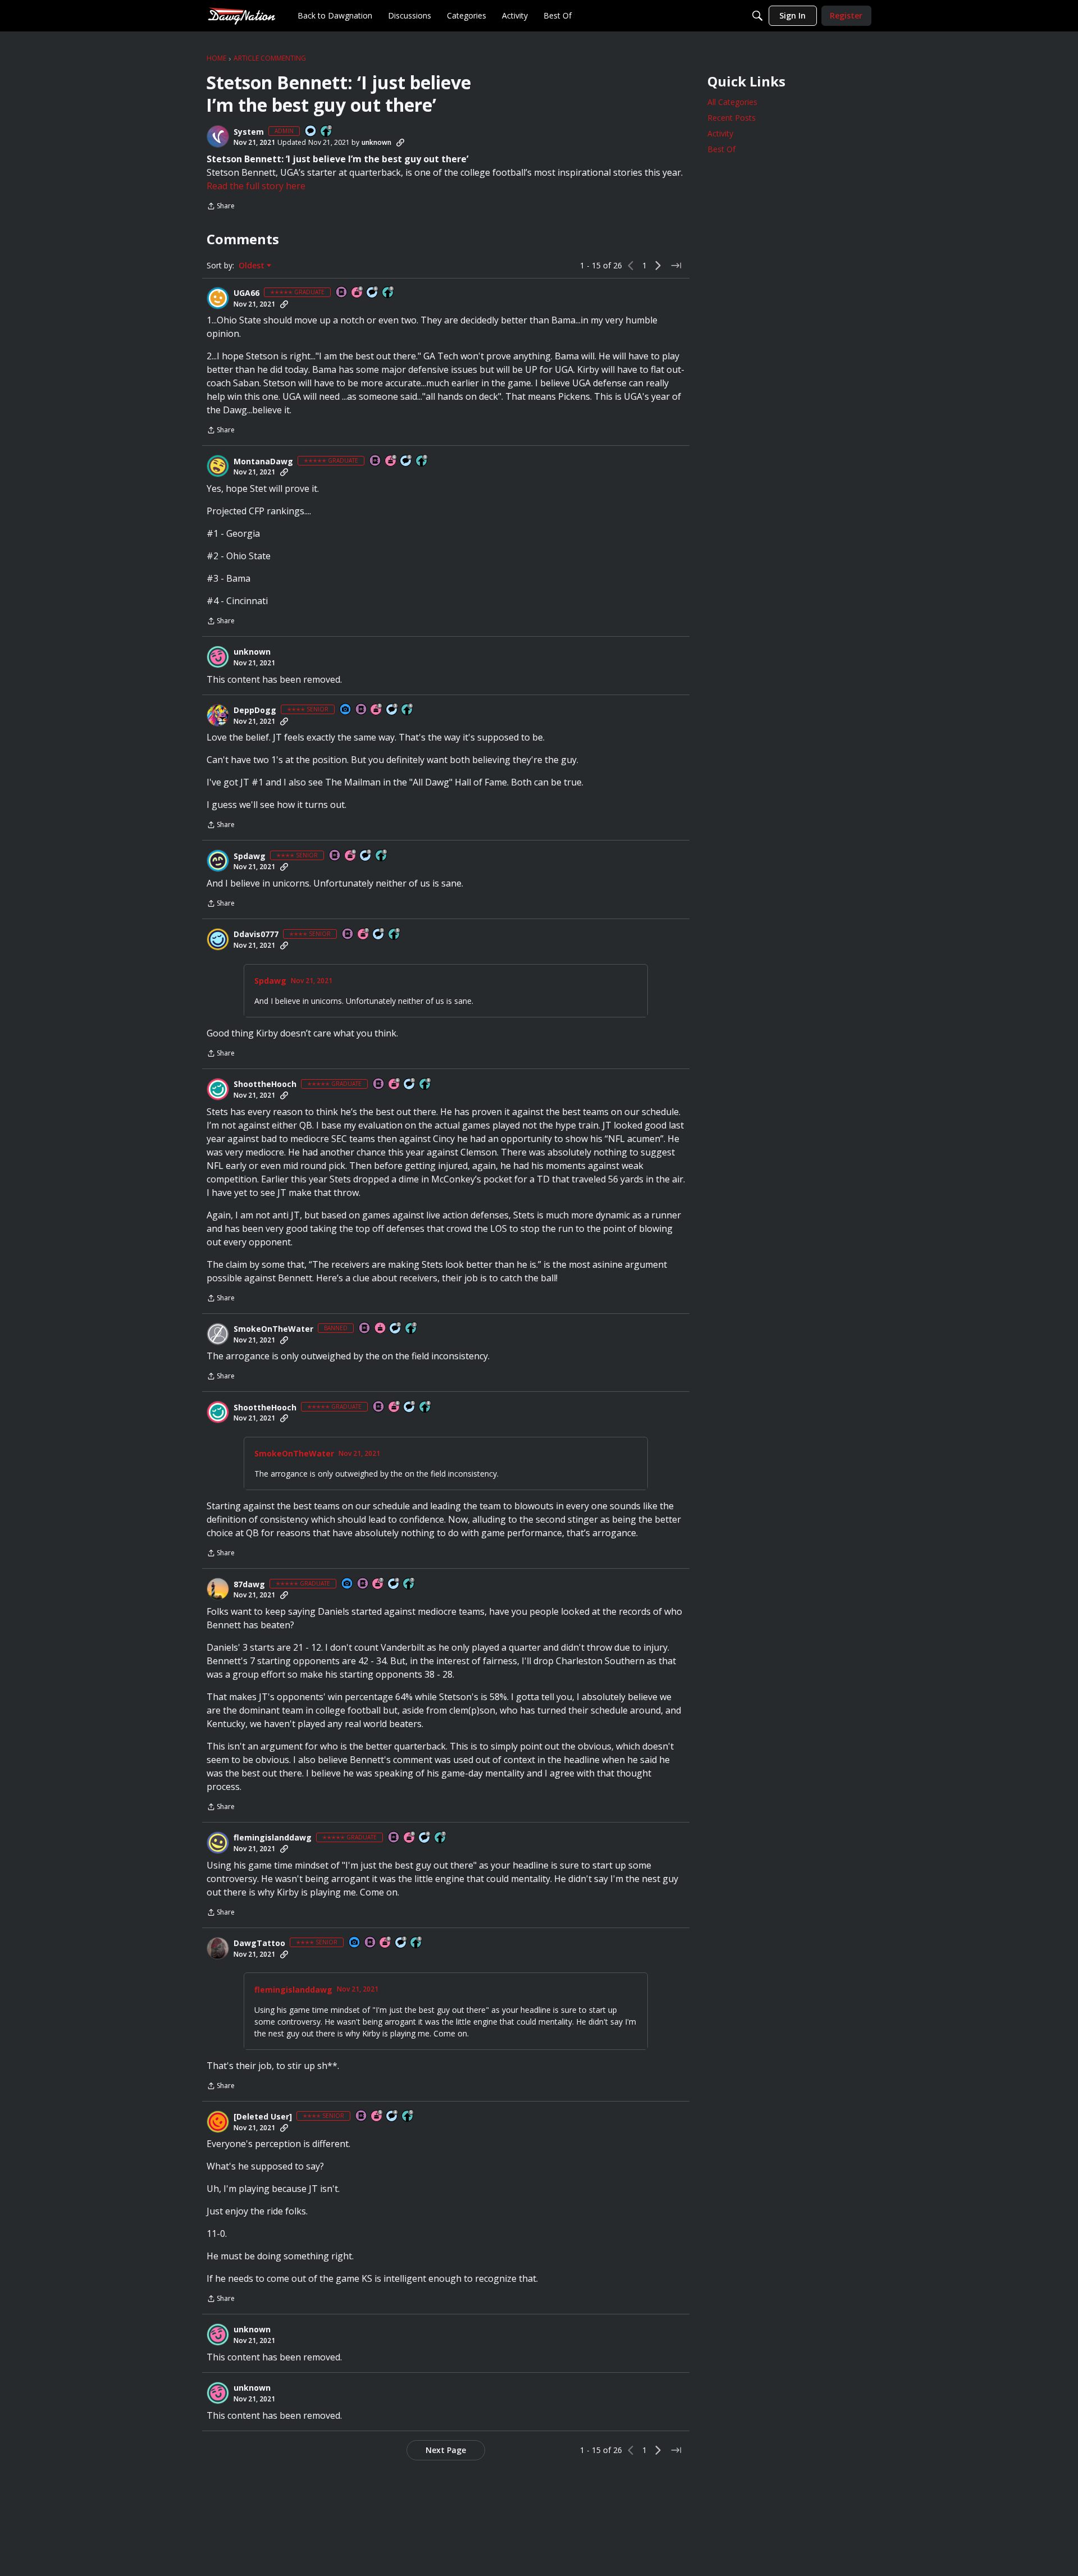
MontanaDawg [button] (263, 462)
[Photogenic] (346, 710)
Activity (720, 133)
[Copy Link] (400, 143)
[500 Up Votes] (382, 856)
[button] (218, 136)
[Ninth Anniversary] (410, 1838)
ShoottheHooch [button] (265, 1084)
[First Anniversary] (381, 1329)
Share (221, 207)
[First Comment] (311, 132)
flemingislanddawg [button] (273, 1838)
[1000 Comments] (410, 1084)
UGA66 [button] (246, 293)
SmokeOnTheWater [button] (273, 1329)
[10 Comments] (396, 1329)
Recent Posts (732, 118)
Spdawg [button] (250, 856)
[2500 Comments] (373, 293)
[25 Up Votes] (327, 132)
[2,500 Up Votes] (426, 1084)
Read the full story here (256, 186)
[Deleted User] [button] (263, 2117)
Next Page (446, 2450)
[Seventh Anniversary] (364, 935)
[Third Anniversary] (377, 710)
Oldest (253, 266)
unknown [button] (376, 142)
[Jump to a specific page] (676, 266)
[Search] (757, 16)
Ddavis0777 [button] (256, 934)
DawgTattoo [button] (259, 1943)
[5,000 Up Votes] (389, 293)
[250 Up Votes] (408, 710)
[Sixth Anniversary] (358, 293)
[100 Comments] (392, 710)
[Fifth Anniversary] (377, 2116)
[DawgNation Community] (241, 15)
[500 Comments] (394, 1584)
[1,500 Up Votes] (409, 1584)
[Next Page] (658, 266)
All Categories (732, 102)
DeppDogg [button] (255, 710)
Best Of (721, 149)
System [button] (249, 132)
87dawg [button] (249, 1584)
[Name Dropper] (342, 293)
